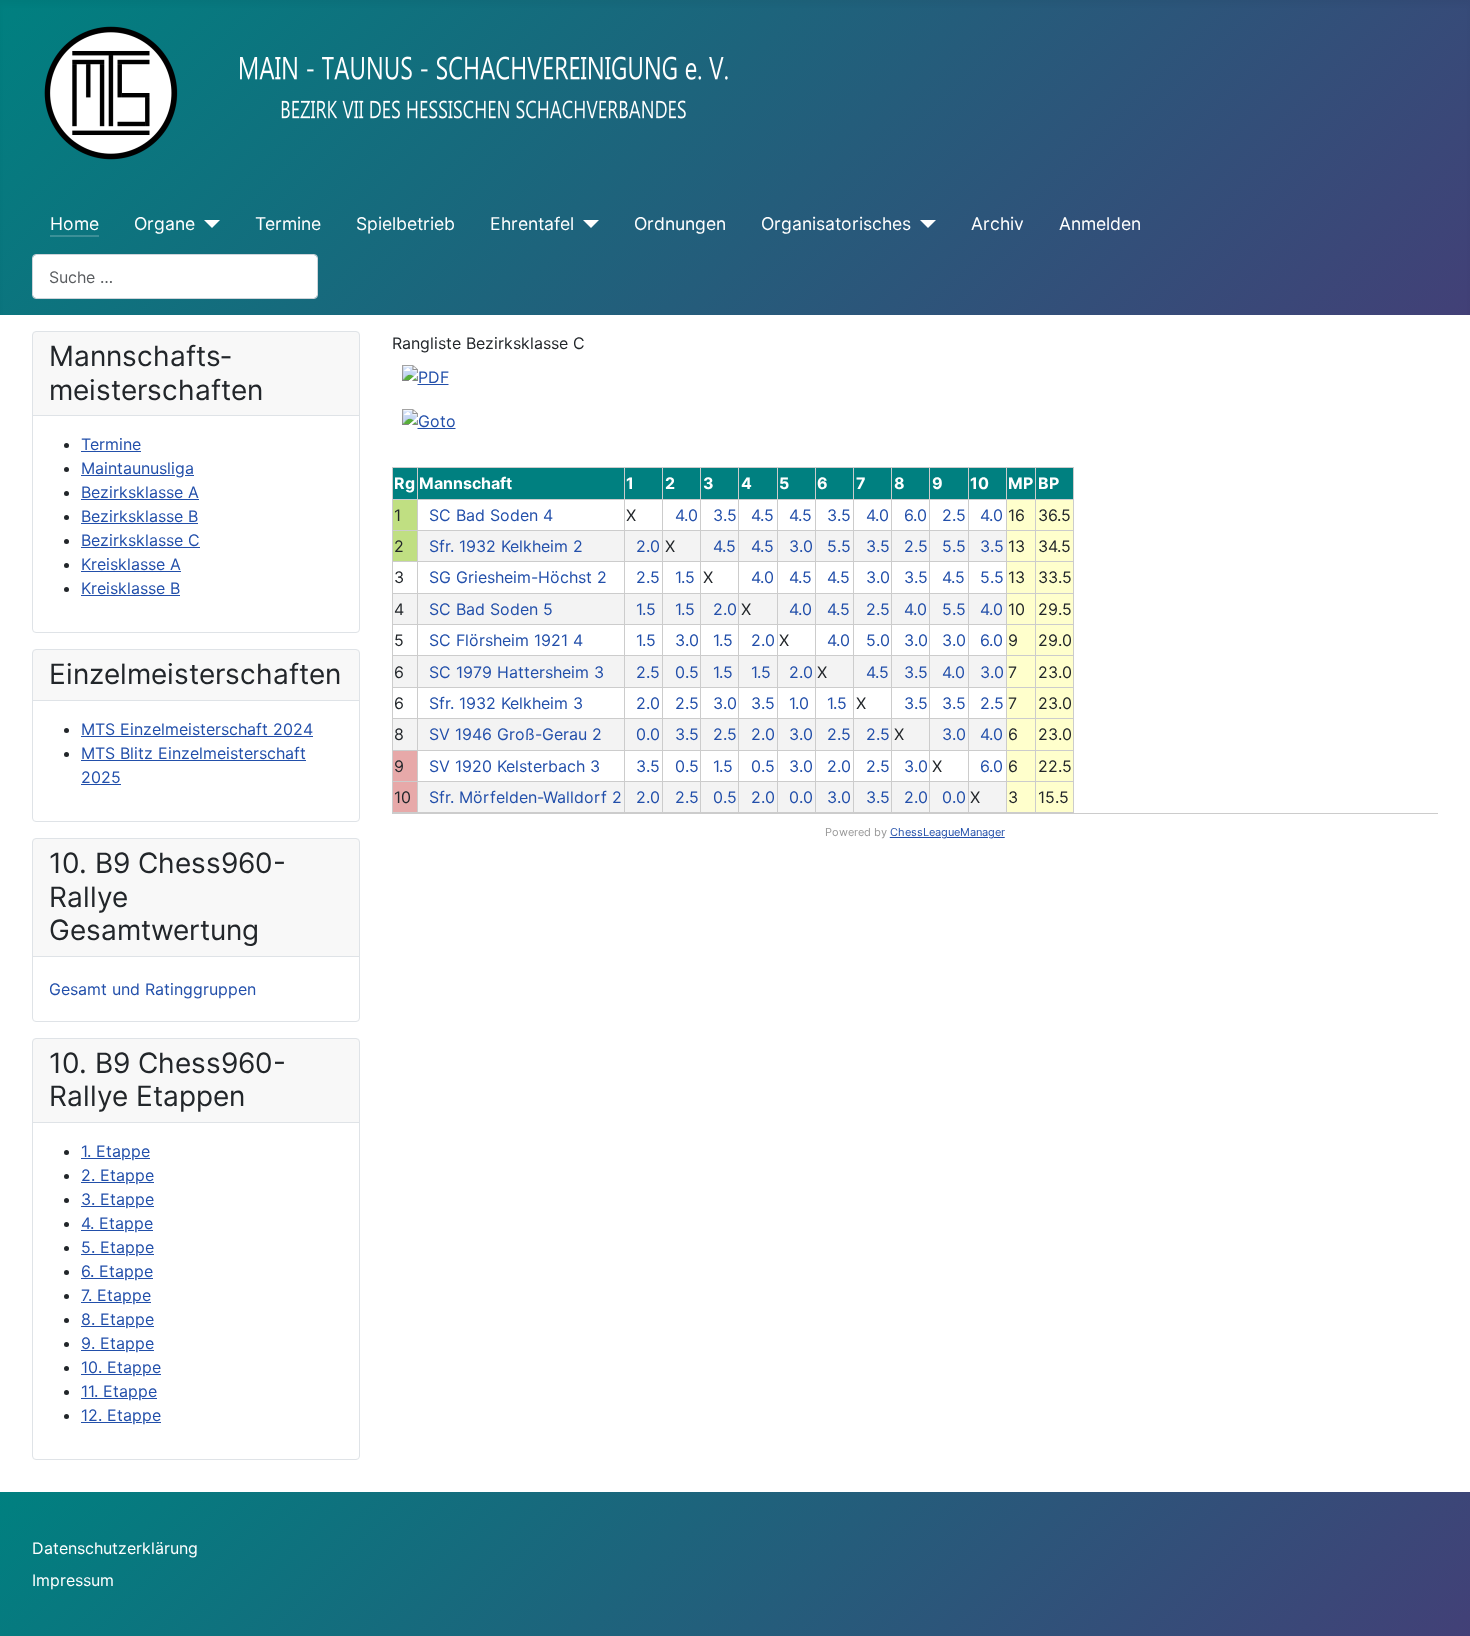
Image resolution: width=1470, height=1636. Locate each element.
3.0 (801, 546)
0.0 (648, 734)
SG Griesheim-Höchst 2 (518, 577)
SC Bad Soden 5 (491, 609)
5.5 (839, 546)
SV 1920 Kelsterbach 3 (514, 766)
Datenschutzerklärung (115, 1548)
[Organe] (207, 224)
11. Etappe (119, 1391)
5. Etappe (117, 1247)
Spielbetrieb (405, 223)
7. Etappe (116, 1295)
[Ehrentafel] (586, 224)
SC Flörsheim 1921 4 (506, 640)
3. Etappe (117, 1199)
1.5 (685, 577)
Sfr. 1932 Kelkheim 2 (506, 546)
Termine (288, 223)
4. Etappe (117, 1223)
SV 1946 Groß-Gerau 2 (515, 734)
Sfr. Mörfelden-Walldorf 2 (525, 797)
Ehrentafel (532, 223)
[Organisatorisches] (923, 224)
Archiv (997, 223)
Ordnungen (680, 223)
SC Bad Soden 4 (491, 515)
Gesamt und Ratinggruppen (152, 989)
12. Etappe (121, 1415)
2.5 (954, 515)
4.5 (762, 515)
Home (74, 223)
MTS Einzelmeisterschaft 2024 (197, 729)
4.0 (686, 515)
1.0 (799, 703)
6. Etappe (117, 1271)
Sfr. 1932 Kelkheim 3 (506, 703)
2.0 (648, 546)
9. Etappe (117, 1343)
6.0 (915, 515)
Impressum (73, 1580)
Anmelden (1100, 223)
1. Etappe (115, 1151)
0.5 (687, 672)
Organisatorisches (836, 223)
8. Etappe (117, 1319)
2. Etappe (117, 1175)
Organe (164, 223)
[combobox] (175, 276)
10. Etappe (121, 1367)
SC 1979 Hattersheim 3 (516, 672)
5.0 (878, 640)
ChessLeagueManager (947, 832)
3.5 (725, 515)
